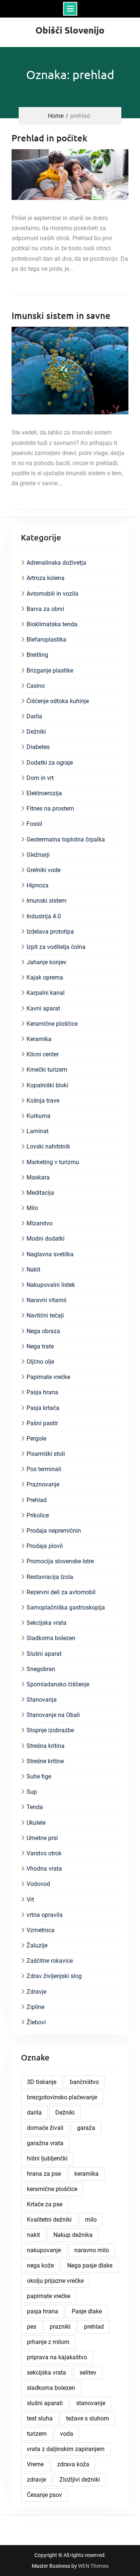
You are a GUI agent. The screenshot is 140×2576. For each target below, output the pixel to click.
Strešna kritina (46, 1746)
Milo (32, 1208)
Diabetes (38, 747)
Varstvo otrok (44, 1853)
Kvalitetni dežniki (49, 2220)
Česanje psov (44, 2495)
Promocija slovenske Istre (60, 1561)
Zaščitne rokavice (50, 1961)
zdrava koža (73, 2464)
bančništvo (84, 2082)
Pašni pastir (42, 1423)
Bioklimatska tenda (52, 624)
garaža (86, 2128)
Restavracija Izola (50, 1577)
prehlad (94, 2327)
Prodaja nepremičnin (54, 1531)
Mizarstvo (40, 1223)
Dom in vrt (40, 778)
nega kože (40, 2265)
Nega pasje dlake (90, 2265)
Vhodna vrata (44, 1869)
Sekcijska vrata (46, 1623)
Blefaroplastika (46, 640)
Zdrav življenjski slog (54, 1976)
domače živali (45, 2128)
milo (91, 2220)
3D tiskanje (42, 2082)
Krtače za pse (45, 2204)
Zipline (35, 2007)
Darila (34, 716)
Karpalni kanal (46, 993)
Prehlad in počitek (49, 138)
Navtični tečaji (45, 1315)
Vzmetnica (41, 1930)
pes (32, 2327)
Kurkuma (38, 1116)
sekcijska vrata (46, 2373)
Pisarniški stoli (46, 1454)
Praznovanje (43, 1484)
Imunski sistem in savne (61, 315)
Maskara (38, 1177)
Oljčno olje (40, 1362)
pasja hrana (43, 2311)
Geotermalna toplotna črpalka (66, 839)
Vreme (35, 2464)
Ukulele (36, 1823)
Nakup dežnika (73, 2235)
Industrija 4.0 (44, 916)
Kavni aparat (43, 1008)
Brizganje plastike (50, 670)
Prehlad (37, 1500)
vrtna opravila (45, 1915)
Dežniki (36, 732)
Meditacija (40, 1193)
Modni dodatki (46, 1239)
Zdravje (36, 1992)
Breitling (37, 655)
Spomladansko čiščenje (58, 1684)
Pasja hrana (42, 1392)
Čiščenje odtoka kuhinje (58, 701)
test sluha (40, 2418)
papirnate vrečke (49, 2296)
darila (34, 2113)
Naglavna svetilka (50, 1254)
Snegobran (41, 1669)
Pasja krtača (43, 1408)
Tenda (35, 1807)
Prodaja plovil (45, 1546)
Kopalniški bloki (47, 1085)
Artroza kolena (46, 578)
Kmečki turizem (47, 1070)
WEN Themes (93, 2566)
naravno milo (92, 2250)
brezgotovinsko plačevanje (62, 2097)
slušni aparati (45, 2403)
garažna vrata (45, 2143)
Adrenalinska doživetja (56, 563)
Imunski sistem (46, 901)
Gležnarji (38, 855)
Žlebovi (36, 2022)
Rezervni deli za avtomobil (61, 1592)
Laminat (38, 1131)
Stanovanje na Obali (53, 1715)
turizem (37, 2434)
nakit (33, 2235)
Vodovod (38, 1884)
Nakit (33, 1270)
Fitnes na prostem (50, 808)
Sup (32, 1792)
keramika (86, 2174)
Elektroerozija (44, 793)
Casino (36, 686)
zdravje (36, 2480)
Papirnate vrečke (48, 1377)
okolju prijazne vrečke (55, 2281)
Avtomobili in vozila (52, 594)
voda (67, 2434)
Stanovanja (42, 1700)
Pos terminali (44, 1469)
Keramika (39, 1039)
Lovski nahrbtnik (48, 1146)
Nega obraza (43, 1331)
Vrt (30, 1900)
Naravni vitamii (46, 1300)
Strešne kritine (45, 1761)
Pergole (36, 1439)
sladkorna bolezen (51, 2388)
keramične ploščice (52, 2189)
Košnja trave (43, 1101)
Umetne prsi (42, 1838)
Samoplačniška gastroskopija (66, 1607)
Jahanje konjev (46, 962)
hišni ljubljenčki (47, 2158)
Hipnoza (38, 885)
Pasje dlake (87, 2311)
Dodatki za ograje (50, 763)
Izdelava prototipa (50, 932)
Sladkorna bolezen (51, 1638)
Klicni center (43, 1054)
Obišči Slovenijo (70, 30)
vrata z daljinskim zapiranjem (66, 2449)
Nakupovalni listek (51, 1285)
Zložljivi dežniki (80, 2480)
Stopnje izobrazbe (50, 1730)
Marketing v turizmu (53, 1162)
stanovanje (91, 2403)
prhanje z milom (48, 2342)
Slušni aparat (44, 1654)
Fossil (34, 824)
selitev (88, 2373)
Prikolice (38, 1515)
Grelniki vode (43, 870)
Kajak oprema (45, 977)
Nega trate (40, 1346)
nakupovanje (44, 2250)
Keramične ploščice (52, 1024)
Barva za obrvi (45, 609)
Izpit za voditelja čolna (56, 947)
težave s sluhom (88, 2418)
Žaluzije (37, 1945)
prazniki (60, 2327)
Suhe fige (39, 1776)
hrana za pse (44, 2174)
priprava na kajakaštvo (57, 2357)
